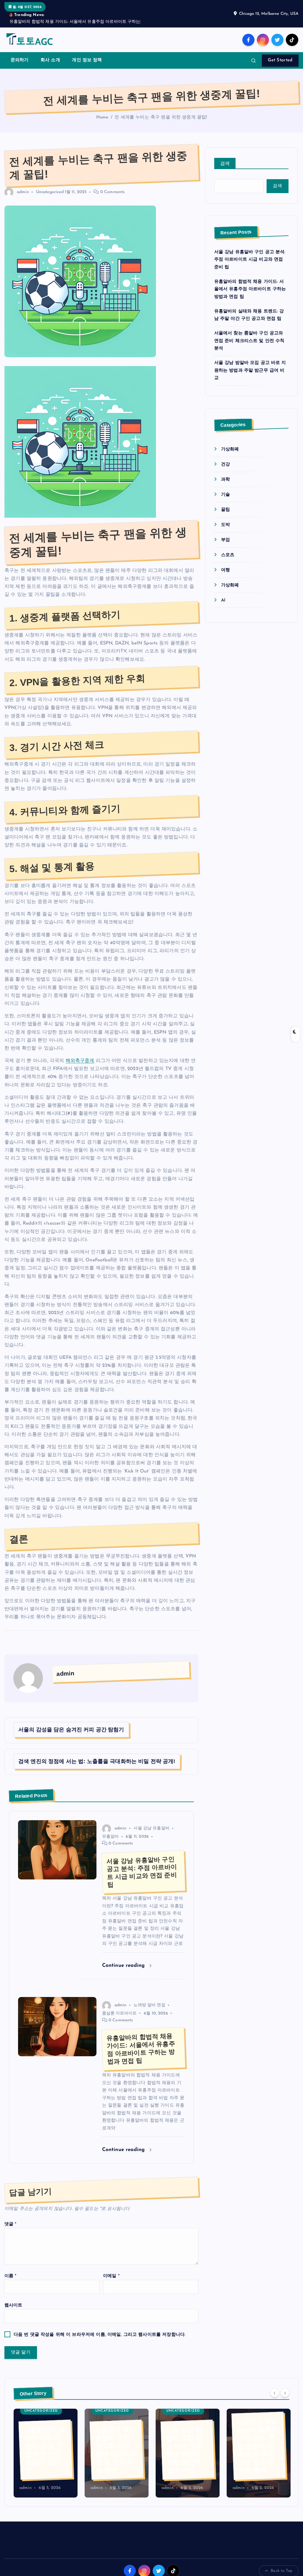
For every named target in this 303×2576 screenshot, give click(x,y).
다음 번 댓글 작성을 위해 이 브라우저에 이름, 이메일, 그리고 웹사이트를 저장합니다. (100, 2335)
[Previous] (275, 2393)
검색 (225, 164)
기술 (225, 495)
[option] (46, 2453)
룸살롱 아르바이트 (119, 2013)
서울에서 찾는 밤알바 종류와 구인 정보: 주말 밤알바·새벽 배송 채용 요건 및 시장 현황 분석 (257, 2446)
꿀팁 (225, 510)
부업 (225, 540)
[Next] (285, 2393)
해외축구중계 (80, 1061)
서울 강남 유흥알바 (151, 1828)
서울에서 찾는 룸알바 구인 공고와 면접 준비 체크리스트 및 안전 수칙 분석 (249, 341)
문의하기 (20, 60)
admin (23, 192)
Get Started (280, 60)
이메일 (111, 2276)
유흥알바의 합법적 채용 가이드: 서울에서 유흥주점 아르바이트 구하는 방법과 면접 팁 (250, 289)
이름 (11, 2276)
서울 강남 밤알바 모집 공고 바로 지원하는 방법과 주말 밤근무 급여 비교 (250, 370)
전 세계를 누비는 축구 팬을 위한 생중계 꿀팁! (161, 117)
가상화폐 (230, 449)
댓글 (11, 2224)
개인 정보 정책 (87, 60)
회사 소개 (50, 60)
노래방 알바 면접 (149, 2005)
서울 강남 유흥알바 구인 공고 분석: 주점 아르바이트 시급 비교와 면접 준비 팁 (250, 260)
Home (102, 117)
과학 (225, 480)
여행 (225, 570)
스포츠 (228, 555)
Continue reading (124, 1965)
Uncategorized (50, 192)
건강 (225, 465)
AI (223, 600)
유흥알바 (111, 1837)
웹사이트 (13, 2305)
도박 (225, 525)
